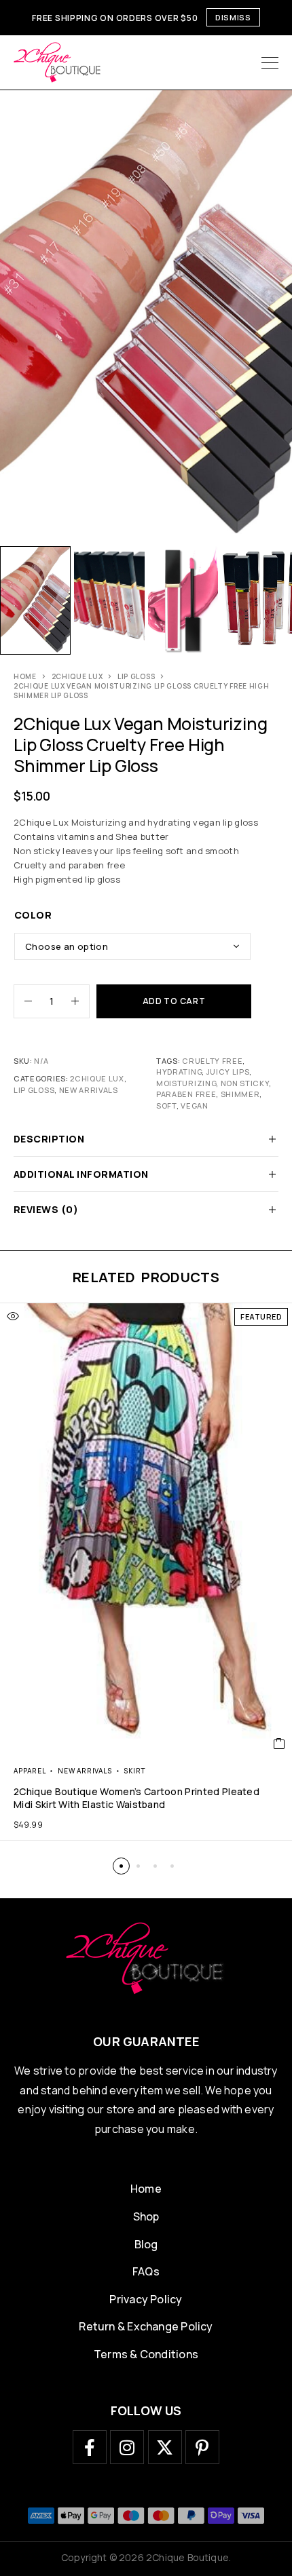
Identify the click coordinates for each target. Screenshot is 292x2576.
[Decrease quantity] (23, 1001)
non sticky (245, 1083)
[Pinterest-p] (202, 2447)
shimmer (240, 1094)
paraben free (186, 1094)
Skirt (135, 1771)
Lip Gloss (136, 676)
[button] (121, 1866)
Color (33, 915)
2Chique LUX (77, 676)
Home (25, 676)
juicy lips (228, 1072)
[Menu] (270, 62)
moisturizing (186, 1083)
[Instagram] (127, 2447)
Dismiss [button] (233, 17)
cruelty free (212, 1061)
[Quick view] (13, 1316)
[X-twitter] (165, 2447)
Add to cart (174, 1001)
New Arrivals (89, 1090)
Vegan (194, 1106)
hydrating (179, 1072)
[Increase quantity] (80, 1001)
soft (166, 1106)
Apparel (30, 1771)
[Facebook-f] (90, 2447)
